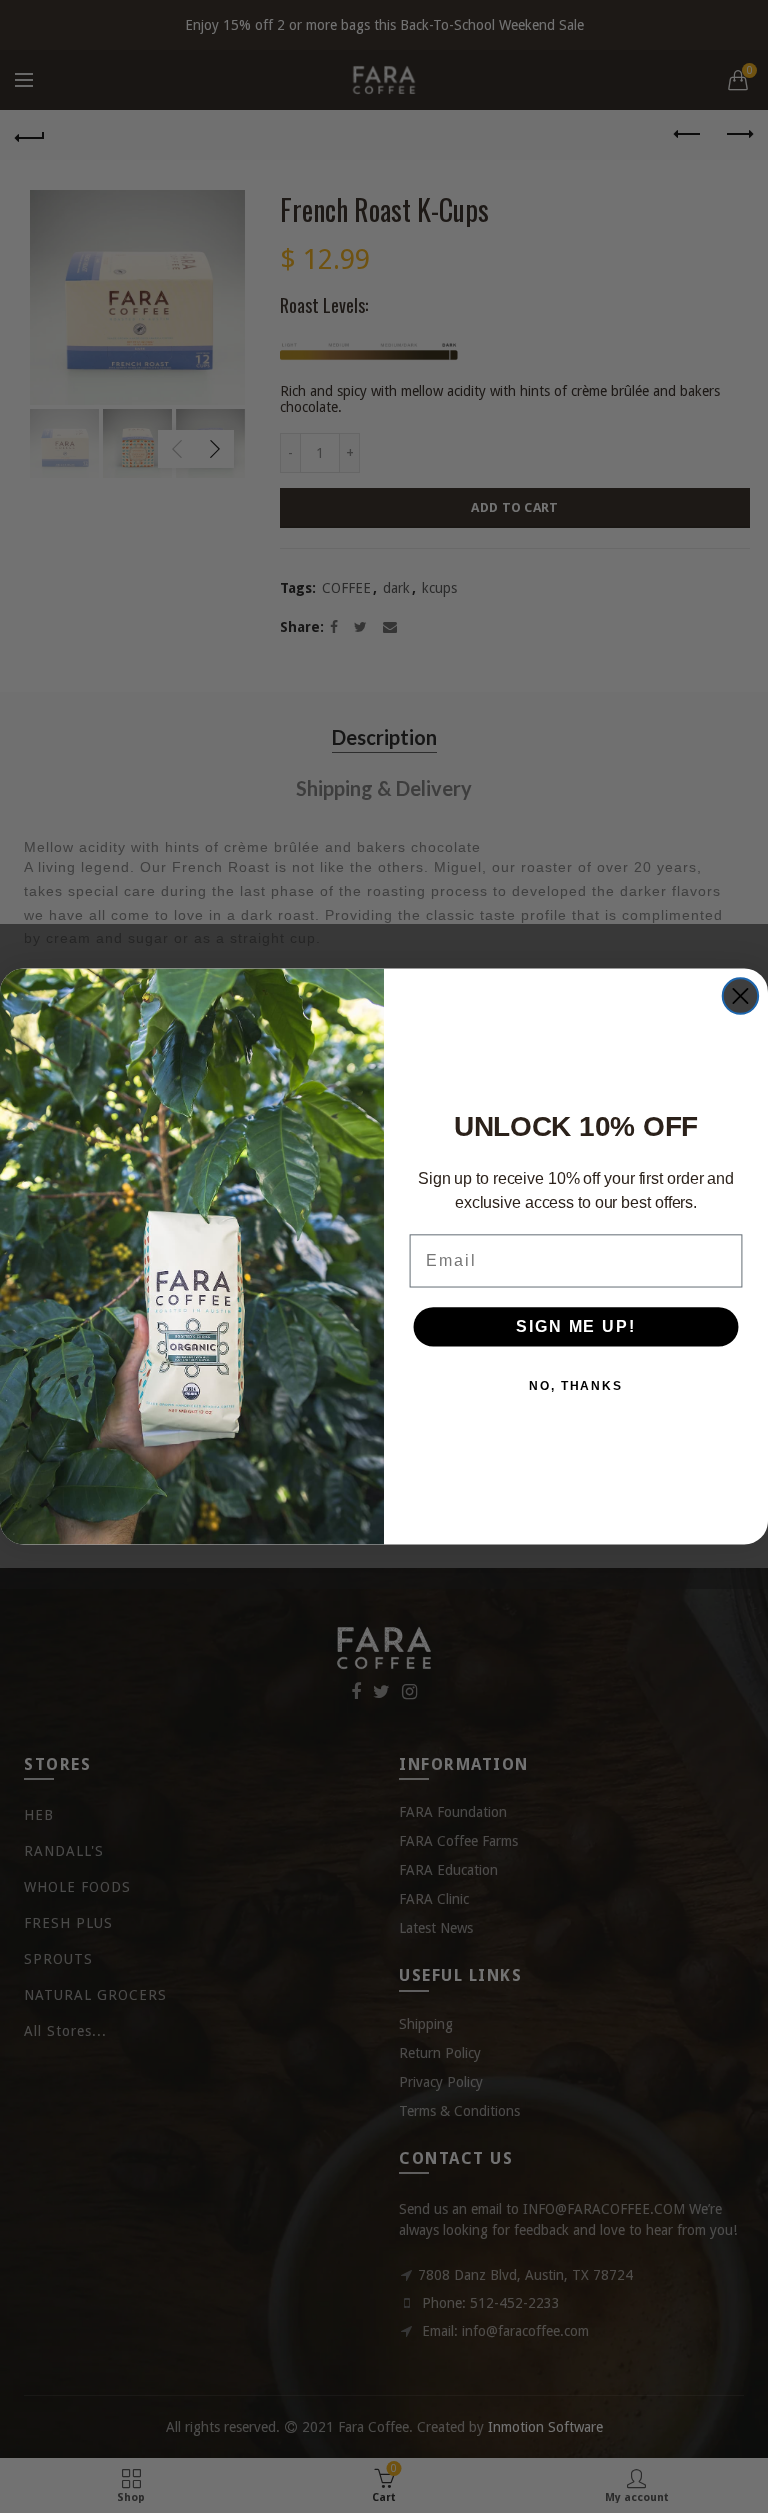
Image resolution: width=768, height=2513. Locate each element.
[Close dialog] (740, 995)
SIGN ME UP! (575, 1327)
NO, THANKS (576, 1387)
